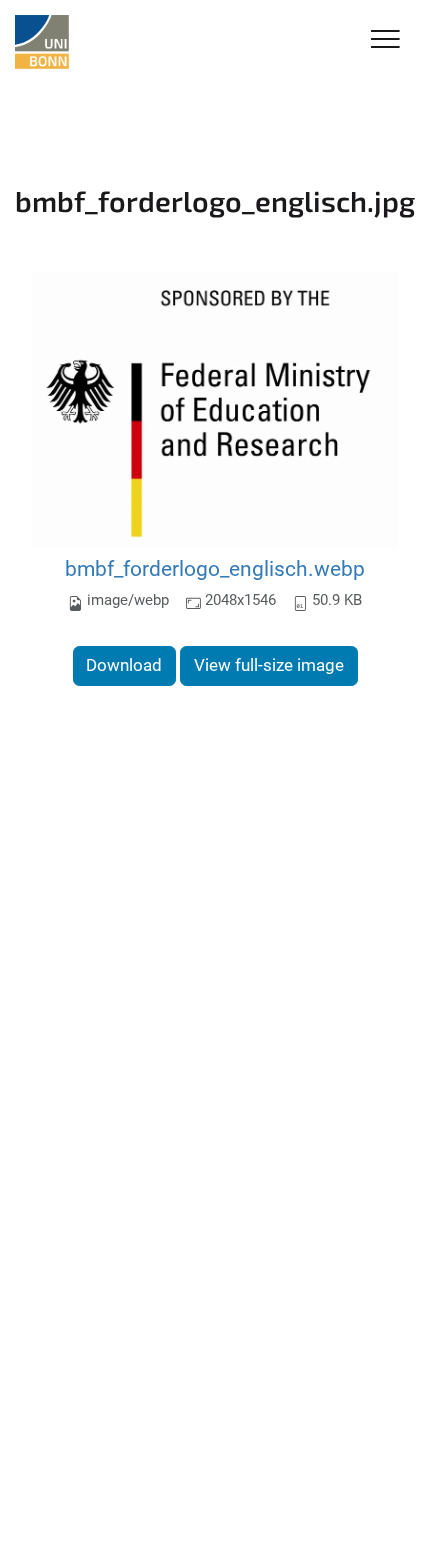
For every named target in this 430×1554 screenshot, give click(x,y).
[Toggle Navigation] (385, 40)
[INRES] (42, 42)
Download (124, 665)
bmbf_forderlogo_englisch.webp (215, 568)
